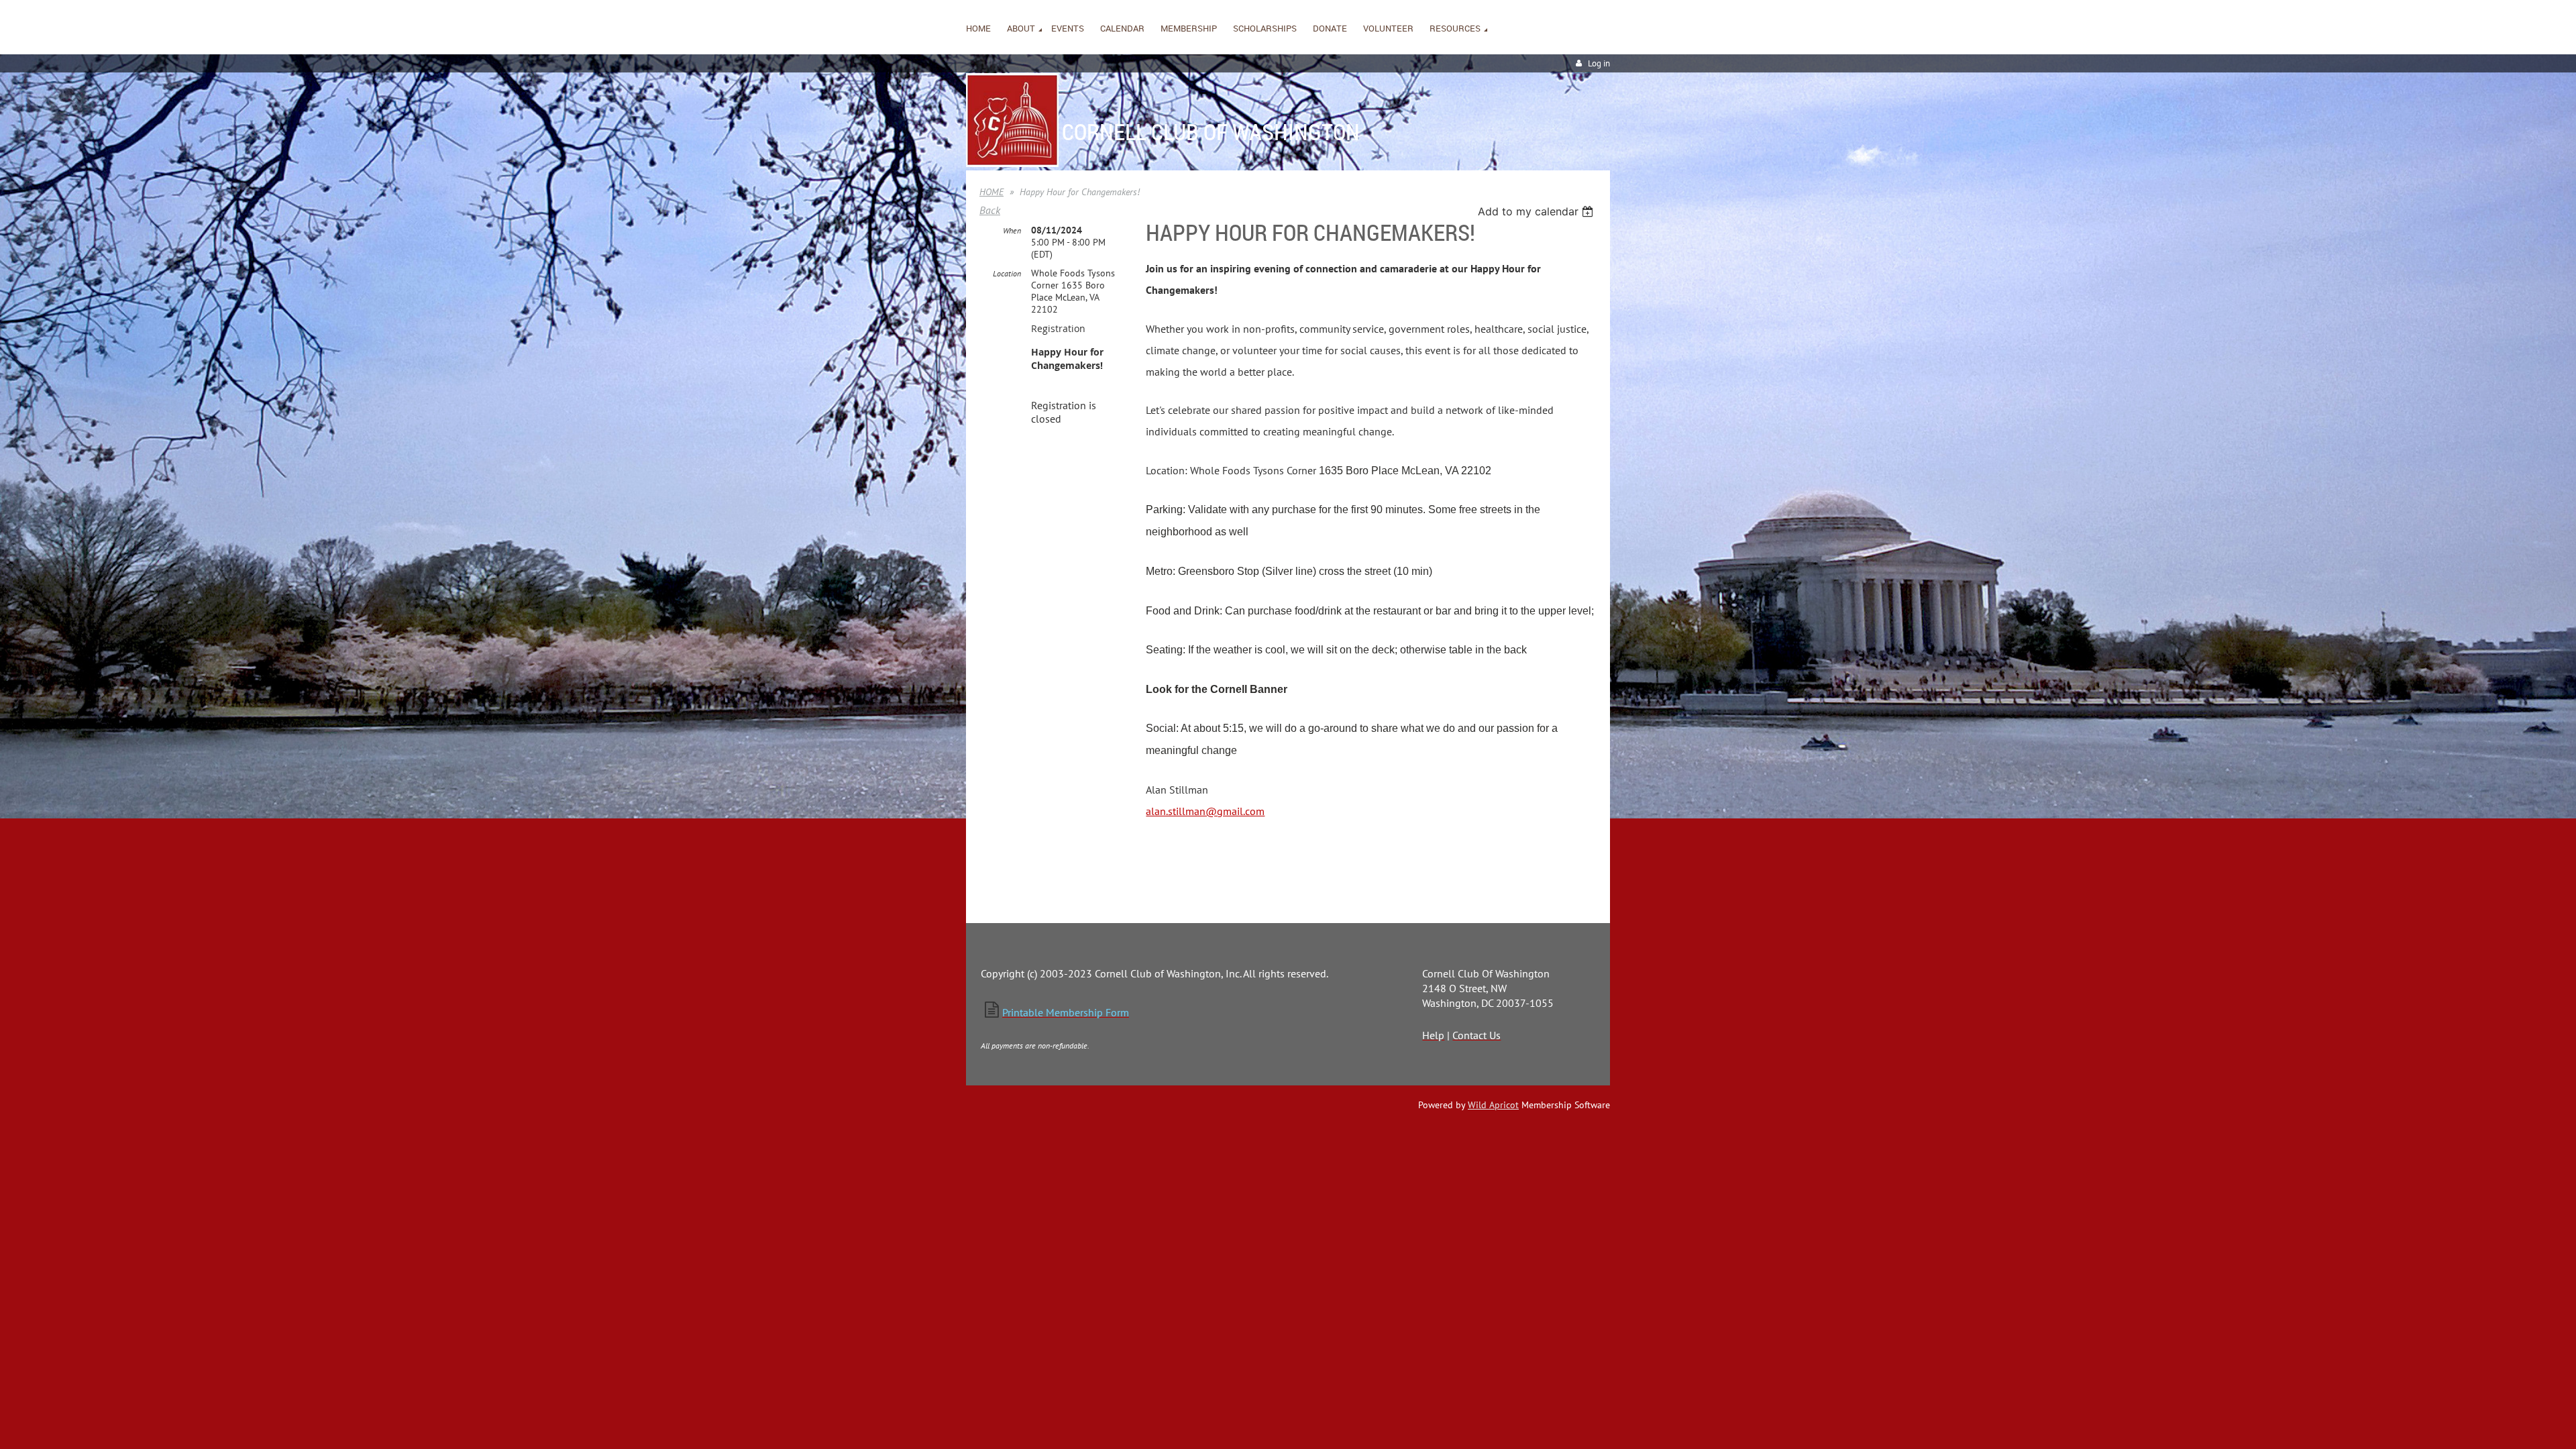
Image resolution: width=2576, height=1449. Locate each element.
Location (1007, 273)
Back (990, 210)
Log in (1599, 63)
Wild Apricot (1493, 1105)
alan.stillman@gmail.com (1205, 811)
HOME (991, 192)
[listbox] (1537, 211)
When (1012, 230)
